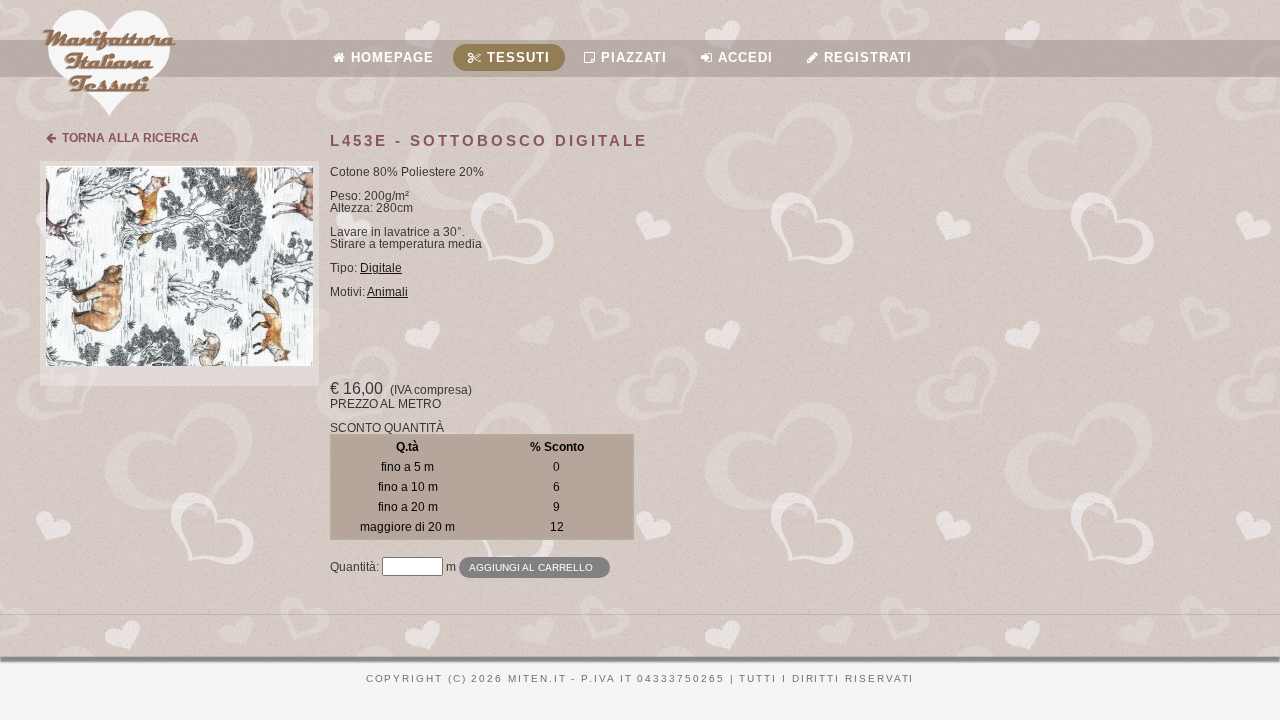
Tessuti (516, 57)
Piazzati (631, 57)
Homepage (390, 57)
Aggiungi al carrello (531, 567)
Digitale (381, 268)
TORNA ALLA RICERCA (127, 138)
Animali (387, 292)
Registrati (865, 57)
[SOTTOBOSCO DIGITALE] (179, 362)
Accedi (743, 57)
